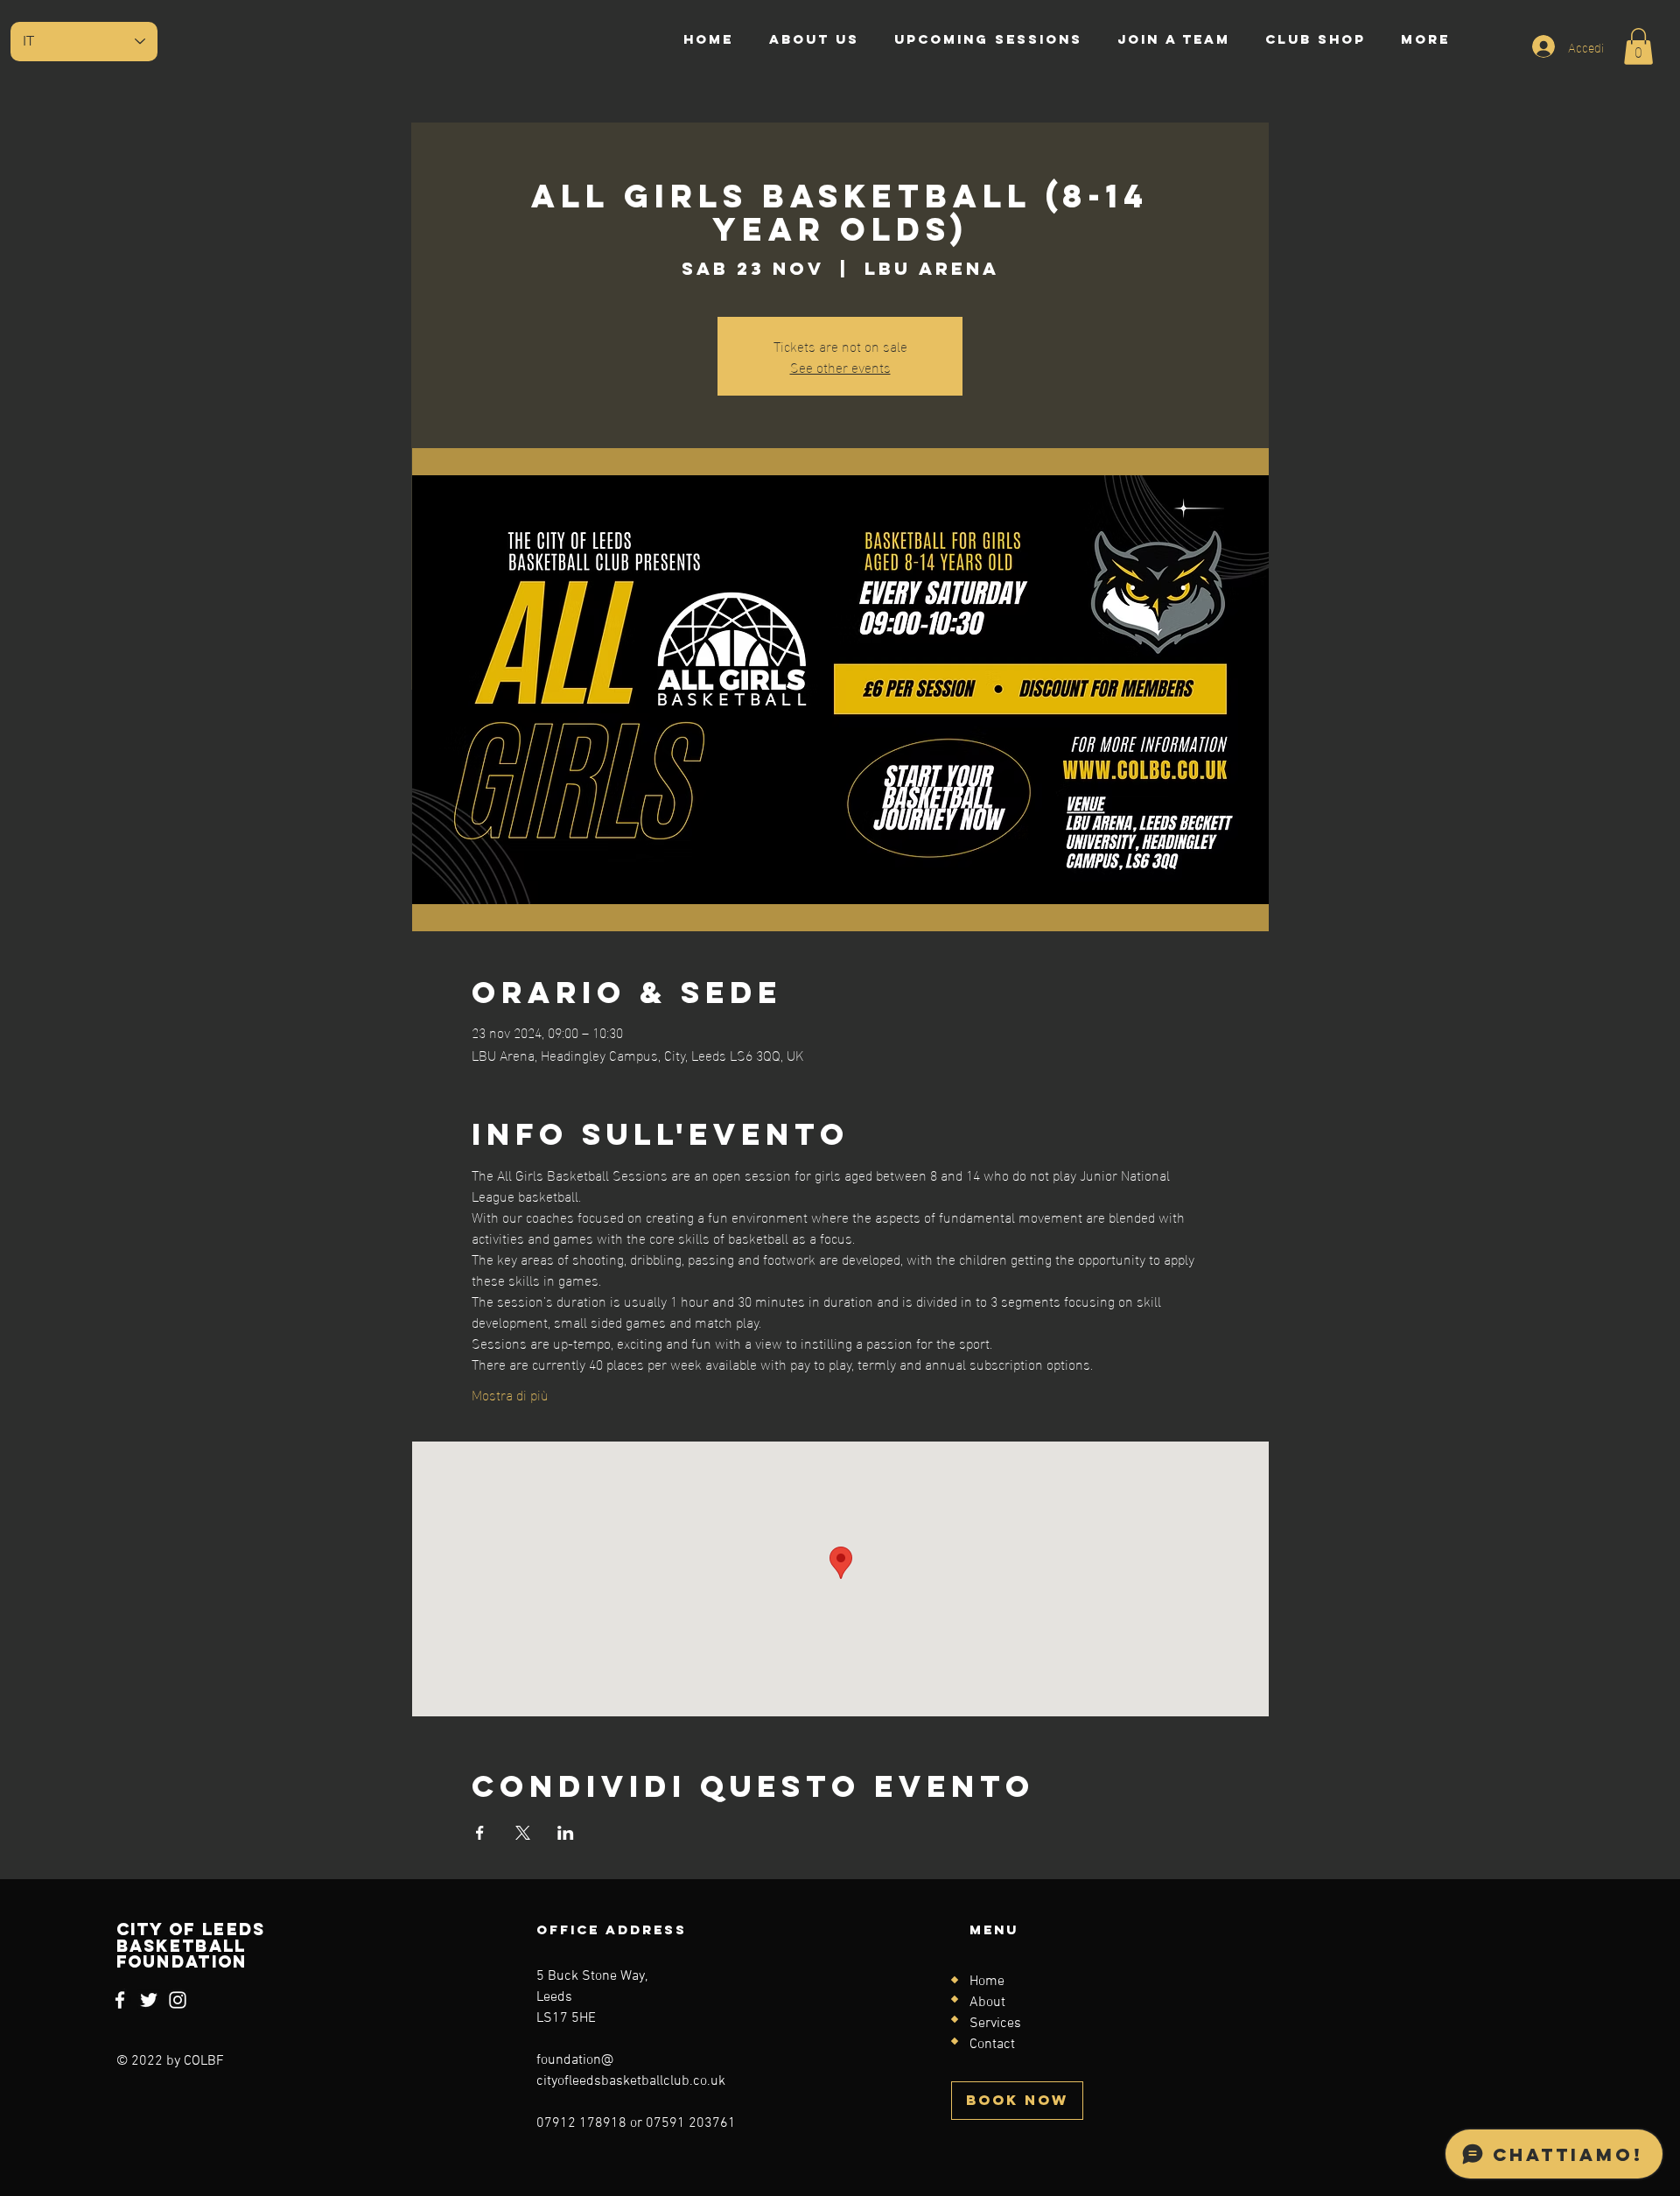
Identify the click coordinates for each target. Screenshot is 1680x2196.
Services (995, 2024)
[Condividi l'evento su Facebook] (480, 1833)
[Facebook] (120, 2000)
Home (987, 1982)
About (987, 2003)
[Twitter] (149, 2000)
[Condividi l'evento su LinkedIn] (566, 1833)
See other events (840, 366)
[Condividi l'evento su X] (523, 1833)
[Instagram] (178, 2000)
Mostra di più (510, 1394)
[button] (1638, 46)
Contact (992, 2045)
